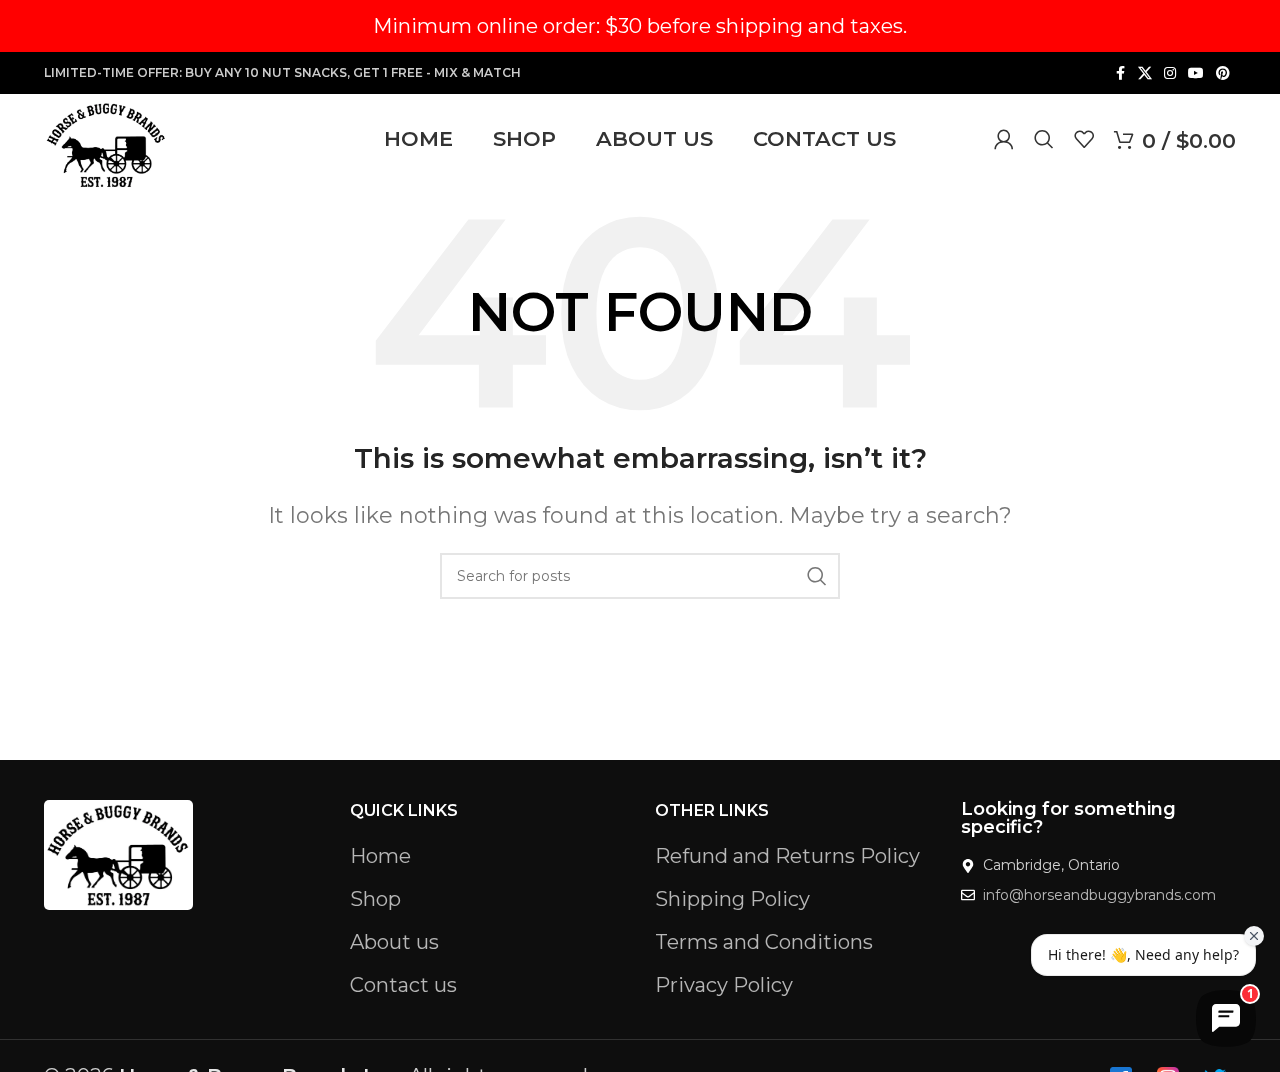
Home (380, 856)
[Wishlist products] (1084, 139)
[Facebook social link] (1120, 73)
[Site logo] (106, 143)
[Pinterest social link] (1223, 73)
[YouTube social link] (1196, 73)
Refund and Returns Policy (787, 856)
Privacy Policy (724, 985)
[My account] (1004, 139)
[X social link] (1145, 73)
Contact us (403, 985)
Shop (375, 899)
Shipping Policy (732, 899)
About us (394, 942)
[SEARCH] (817, 576)
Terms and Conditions (764, 942)
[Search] (1044, 139)
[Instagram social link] (1170, 73)
